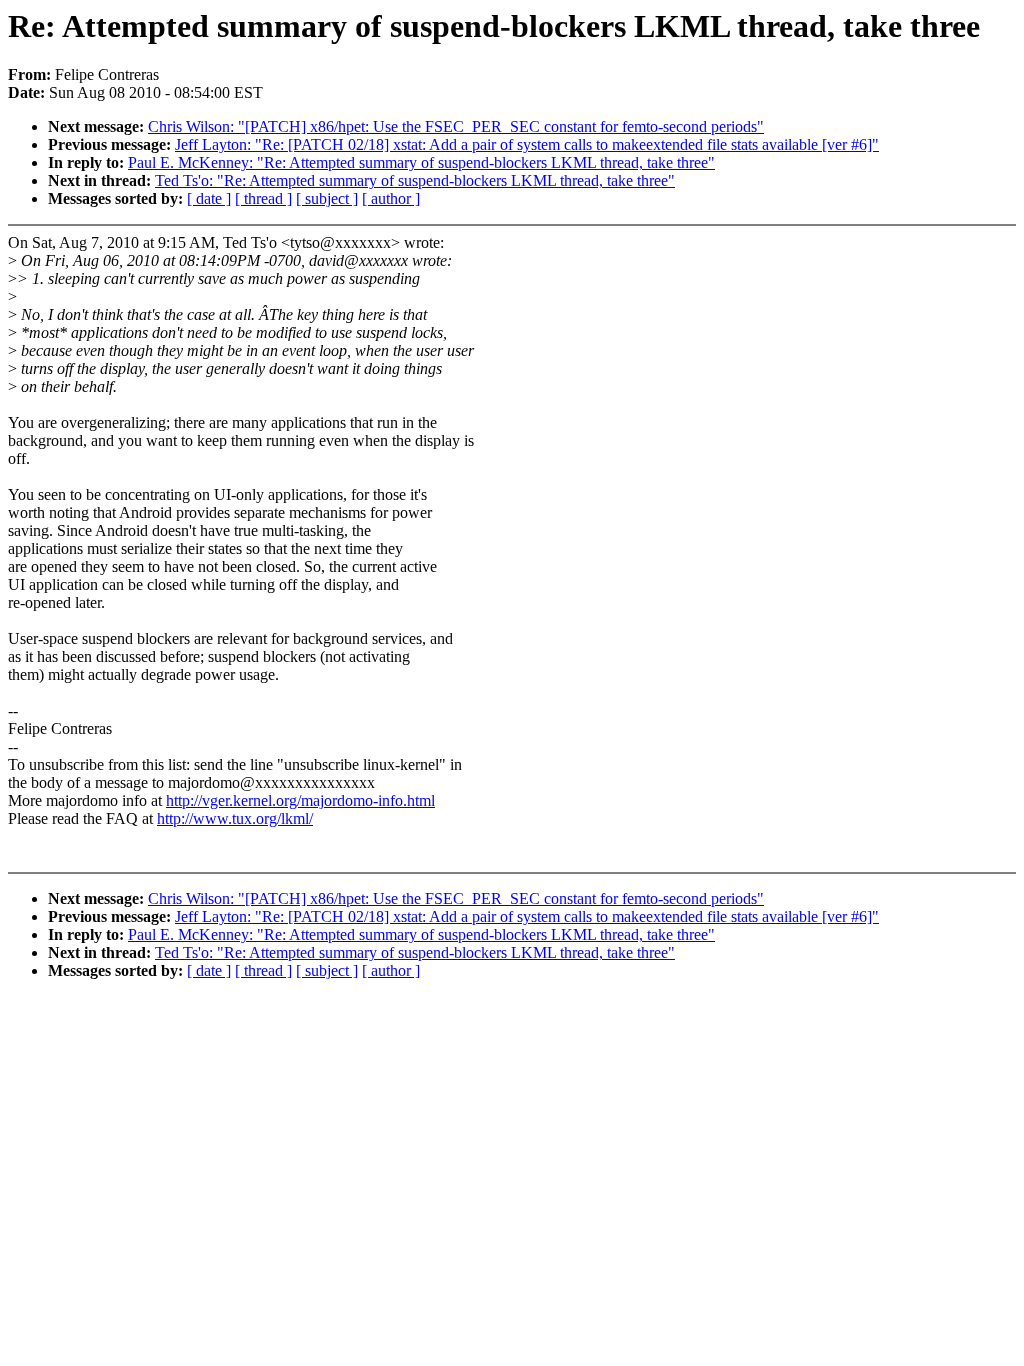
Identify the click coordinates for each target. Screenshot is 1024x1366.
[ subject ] (327, 198)
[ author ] (391, 198)
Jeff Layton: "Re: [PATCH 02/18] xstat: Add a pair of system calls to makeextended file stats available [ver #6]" (527, 144)
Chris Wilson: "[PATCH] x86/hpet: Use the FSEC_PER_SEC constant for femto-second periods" (456, 126)
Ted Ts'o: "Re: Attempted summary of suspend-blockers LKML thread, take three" (415, 180)
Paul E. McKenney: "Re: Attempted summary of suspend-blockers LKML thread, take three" (421, 162)
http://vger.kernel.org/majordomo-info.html (300, 800)
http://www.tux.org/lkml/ (235, 818)
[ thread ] (263, 198)
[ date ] (209, 198)
